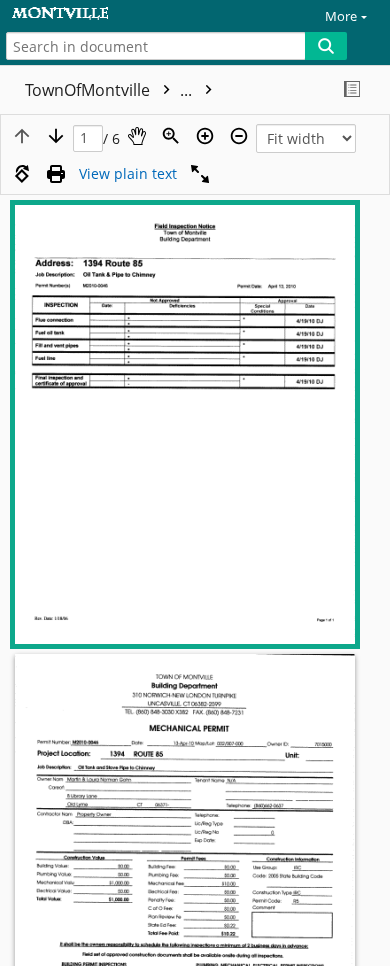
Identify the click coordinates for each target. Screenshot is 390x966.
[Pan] (137, 136)
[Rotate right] (22, 174)
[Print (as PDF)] (56, 174)
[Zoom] (171, 136)
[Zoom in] (205, 136)
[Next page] (56, 136)
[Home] (85, 13)
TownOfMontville (110, 90)
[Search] (326, 46)
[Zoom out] (239, 136)
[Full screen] (200, 174)
